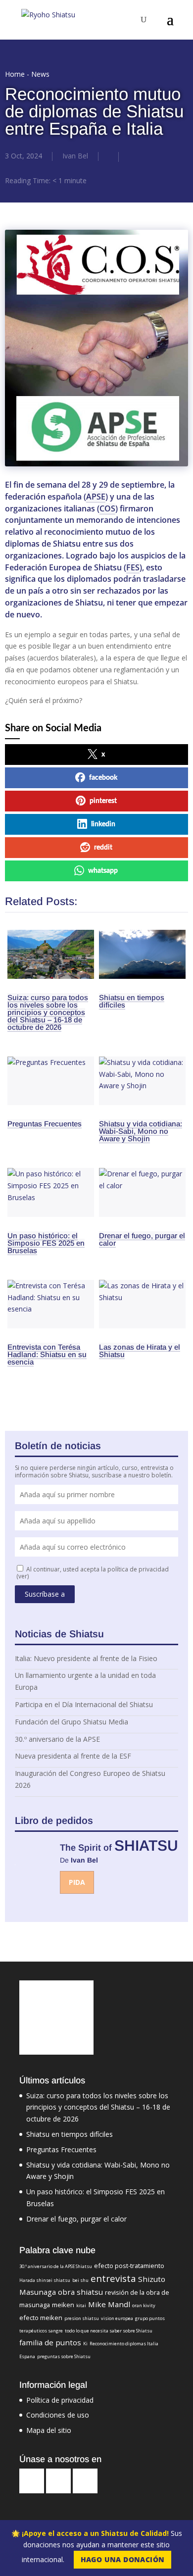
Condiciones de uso (58, 2415)
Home (15, 74)
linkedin (103, 824)
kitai (81, 2305)
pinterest (103, 801)
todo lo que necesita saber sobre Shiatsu (109, 2331)
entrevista (113, 2278)
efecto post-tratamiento (129, 2266)
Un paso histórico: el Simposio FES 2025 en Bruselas (46, 1243)
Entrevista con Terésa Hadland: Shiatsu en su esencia (47, 1354)
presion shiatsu (82, 2318)
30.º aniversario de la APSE (57, 1739)
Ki (85, 2344)
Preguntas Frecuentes (45, 1124)
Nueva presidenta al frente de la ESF (73, 1756)
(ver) (23, 1576)
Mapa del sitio (49, 2430)
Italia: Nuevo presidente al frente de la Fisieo (86, 1658)
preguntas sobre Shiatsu (64, 2356)
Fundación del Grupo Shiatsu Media (72, 1722)
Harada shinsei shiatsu (45, 2280)
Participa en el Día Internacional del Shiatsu (84, 1704)
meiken (63, 2305)
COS (107, 508)
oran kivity (144, 2305)
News (40, 74)
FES (133, 567)
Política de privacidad (60, 2400)
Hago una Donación (123, 2559)
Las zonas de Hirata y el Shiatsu (140, 1351)
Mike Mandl (109, 2304)
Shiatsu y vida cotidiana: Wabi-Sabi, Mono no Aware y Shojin (141, 1131)
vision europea (117, 2318)
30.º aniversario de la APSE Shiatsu (56, 2266)
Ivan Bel (75, 156)
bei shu (80, 2280)
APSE (96, 497)
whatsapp (103, 871)
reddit (103, 848)
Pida (77, 1882)
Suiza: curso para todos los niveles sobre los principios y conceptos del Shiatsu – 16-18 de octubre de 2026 (48, 1012)
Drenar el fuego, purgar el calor (142, 1239)
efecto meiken (41, 2318)
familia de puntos (50, 2342)
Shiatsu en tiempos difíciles (132, 1001)
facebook (103, 778)
